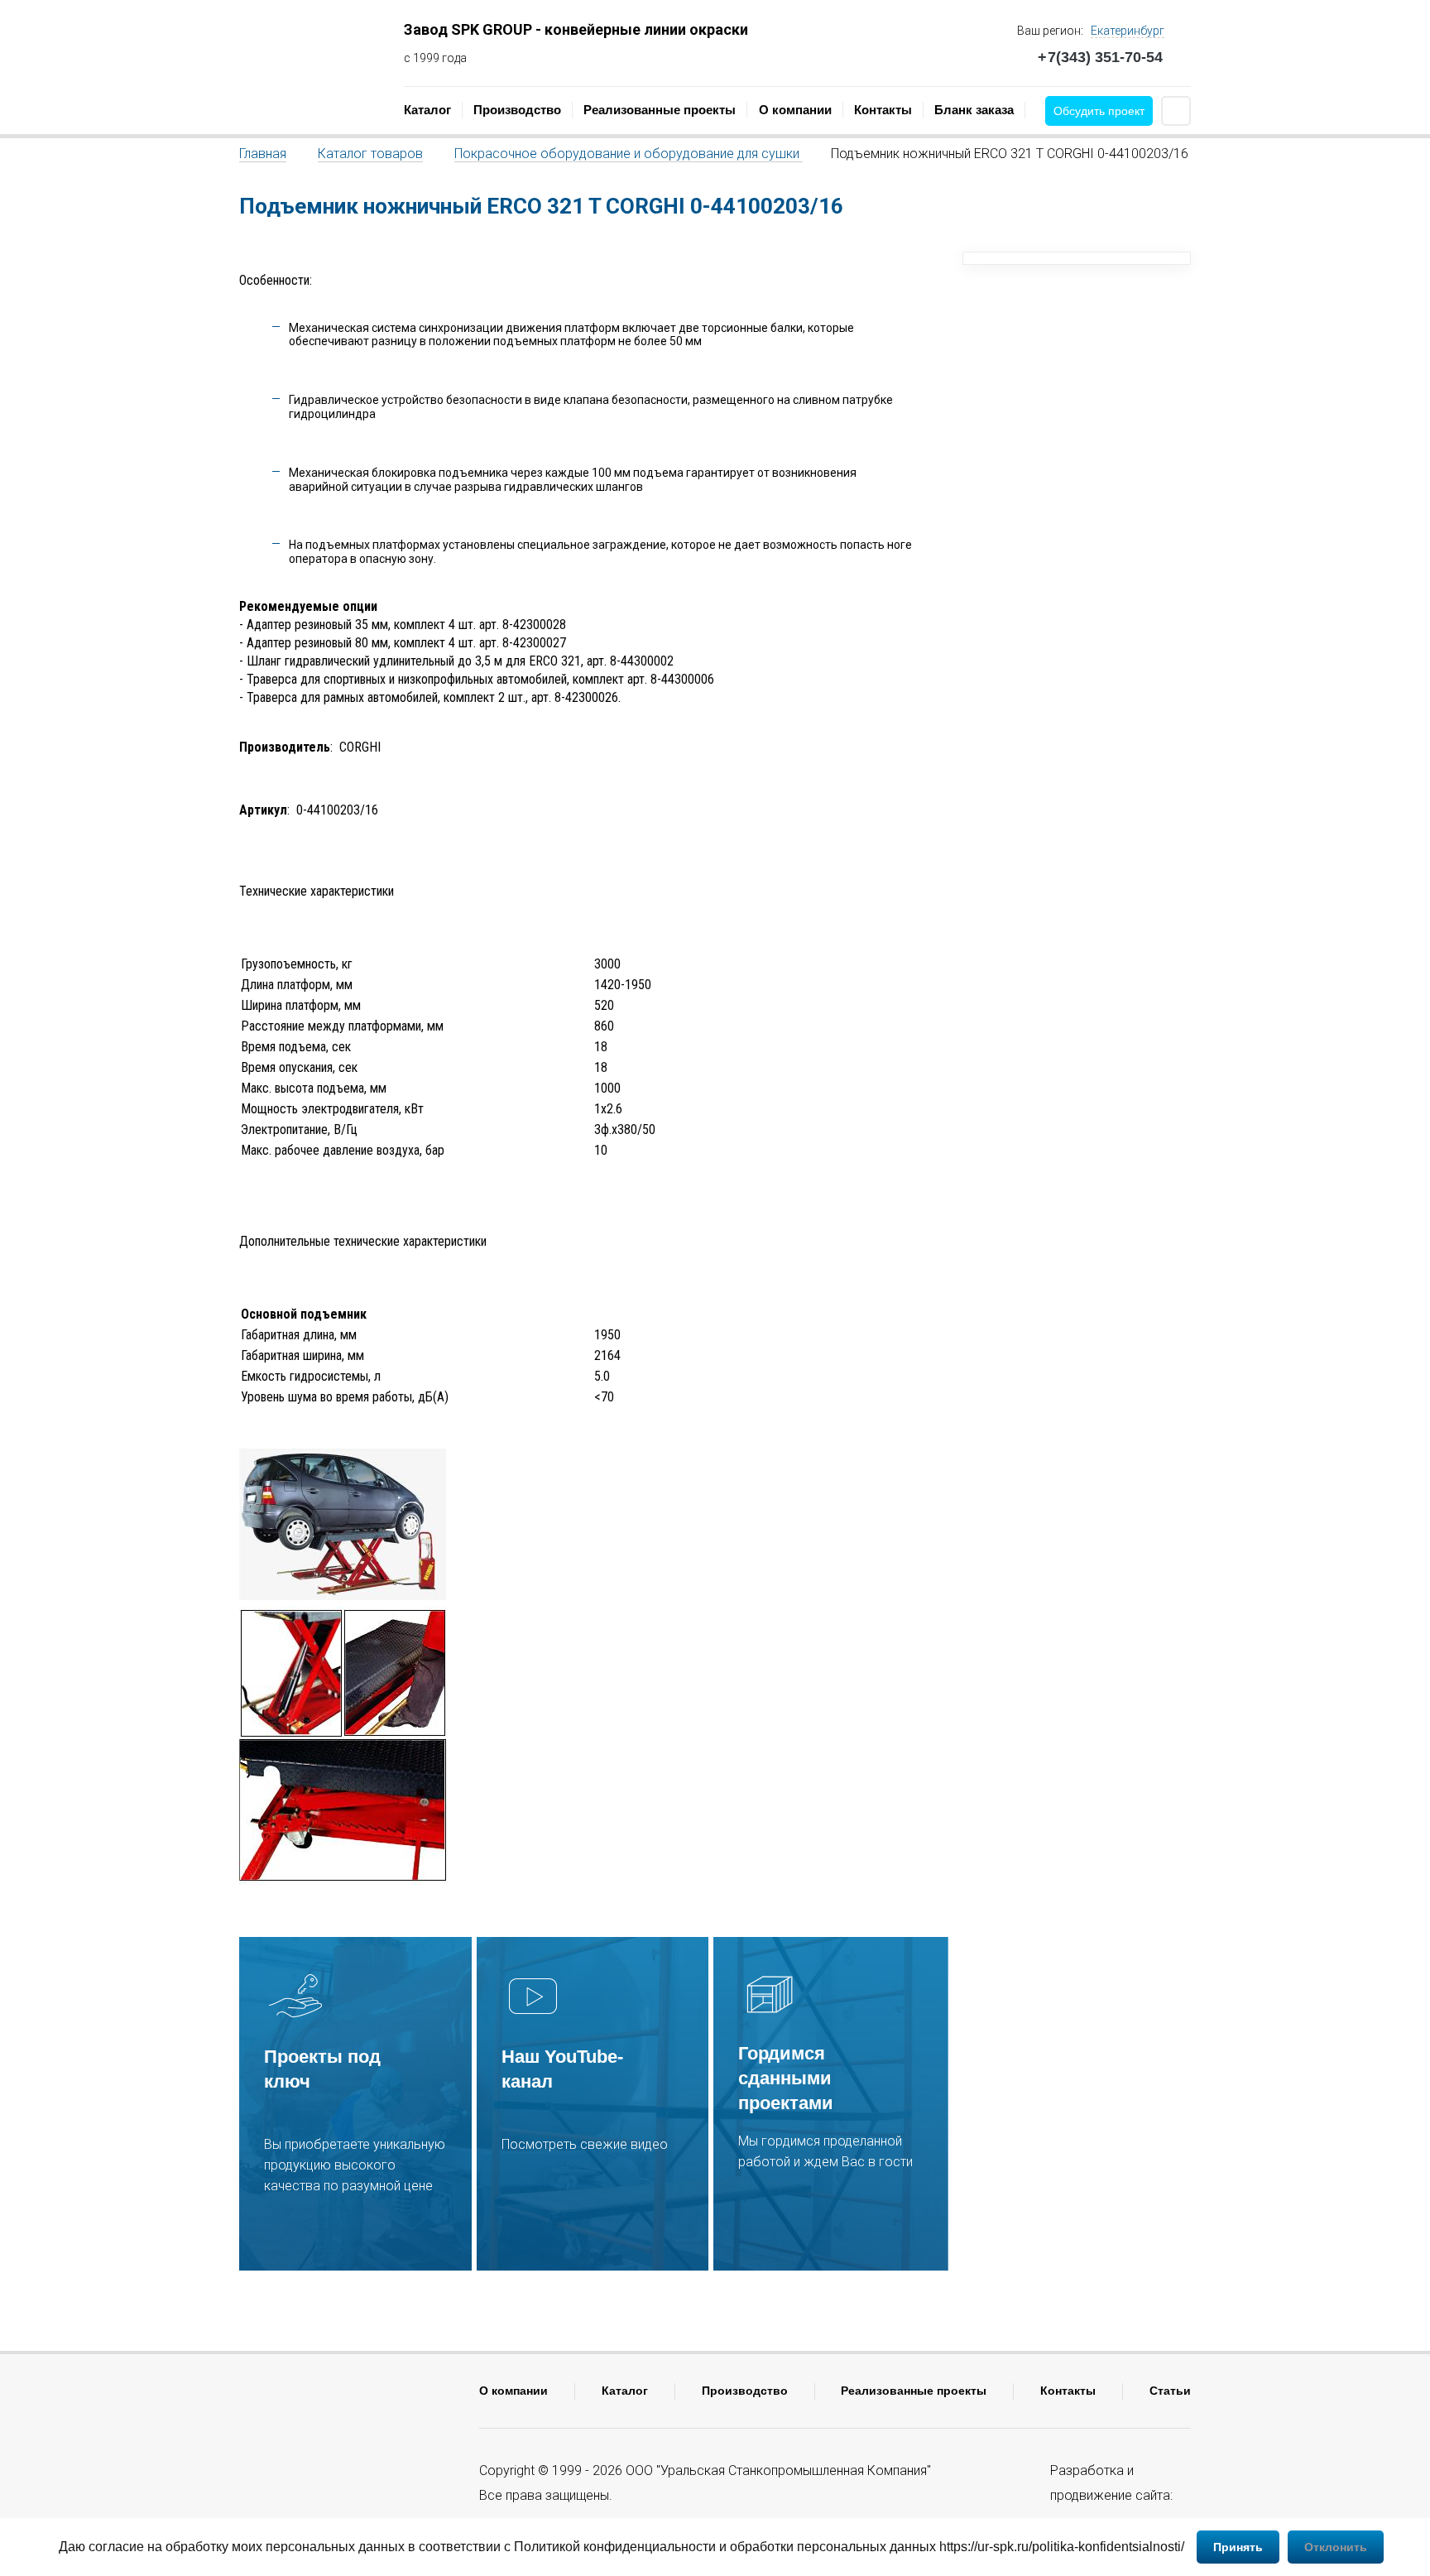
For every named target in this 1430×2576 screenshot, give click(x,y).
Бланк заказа (974, 110)
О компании (795, 110)
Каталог (427, 110)
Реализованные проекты (660, 110)
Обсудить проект (1099, 111)
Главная (263, 154)
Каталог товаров (370, 154)
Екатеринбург (1128, 31)
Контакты (883, 110)
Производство (517, 110)
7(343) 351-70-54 (1100, 57)
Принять (1238, 2547)
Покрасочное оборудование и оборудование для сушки (629, 154)
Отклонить (1336, 2547)
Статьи (1170, 2391)
